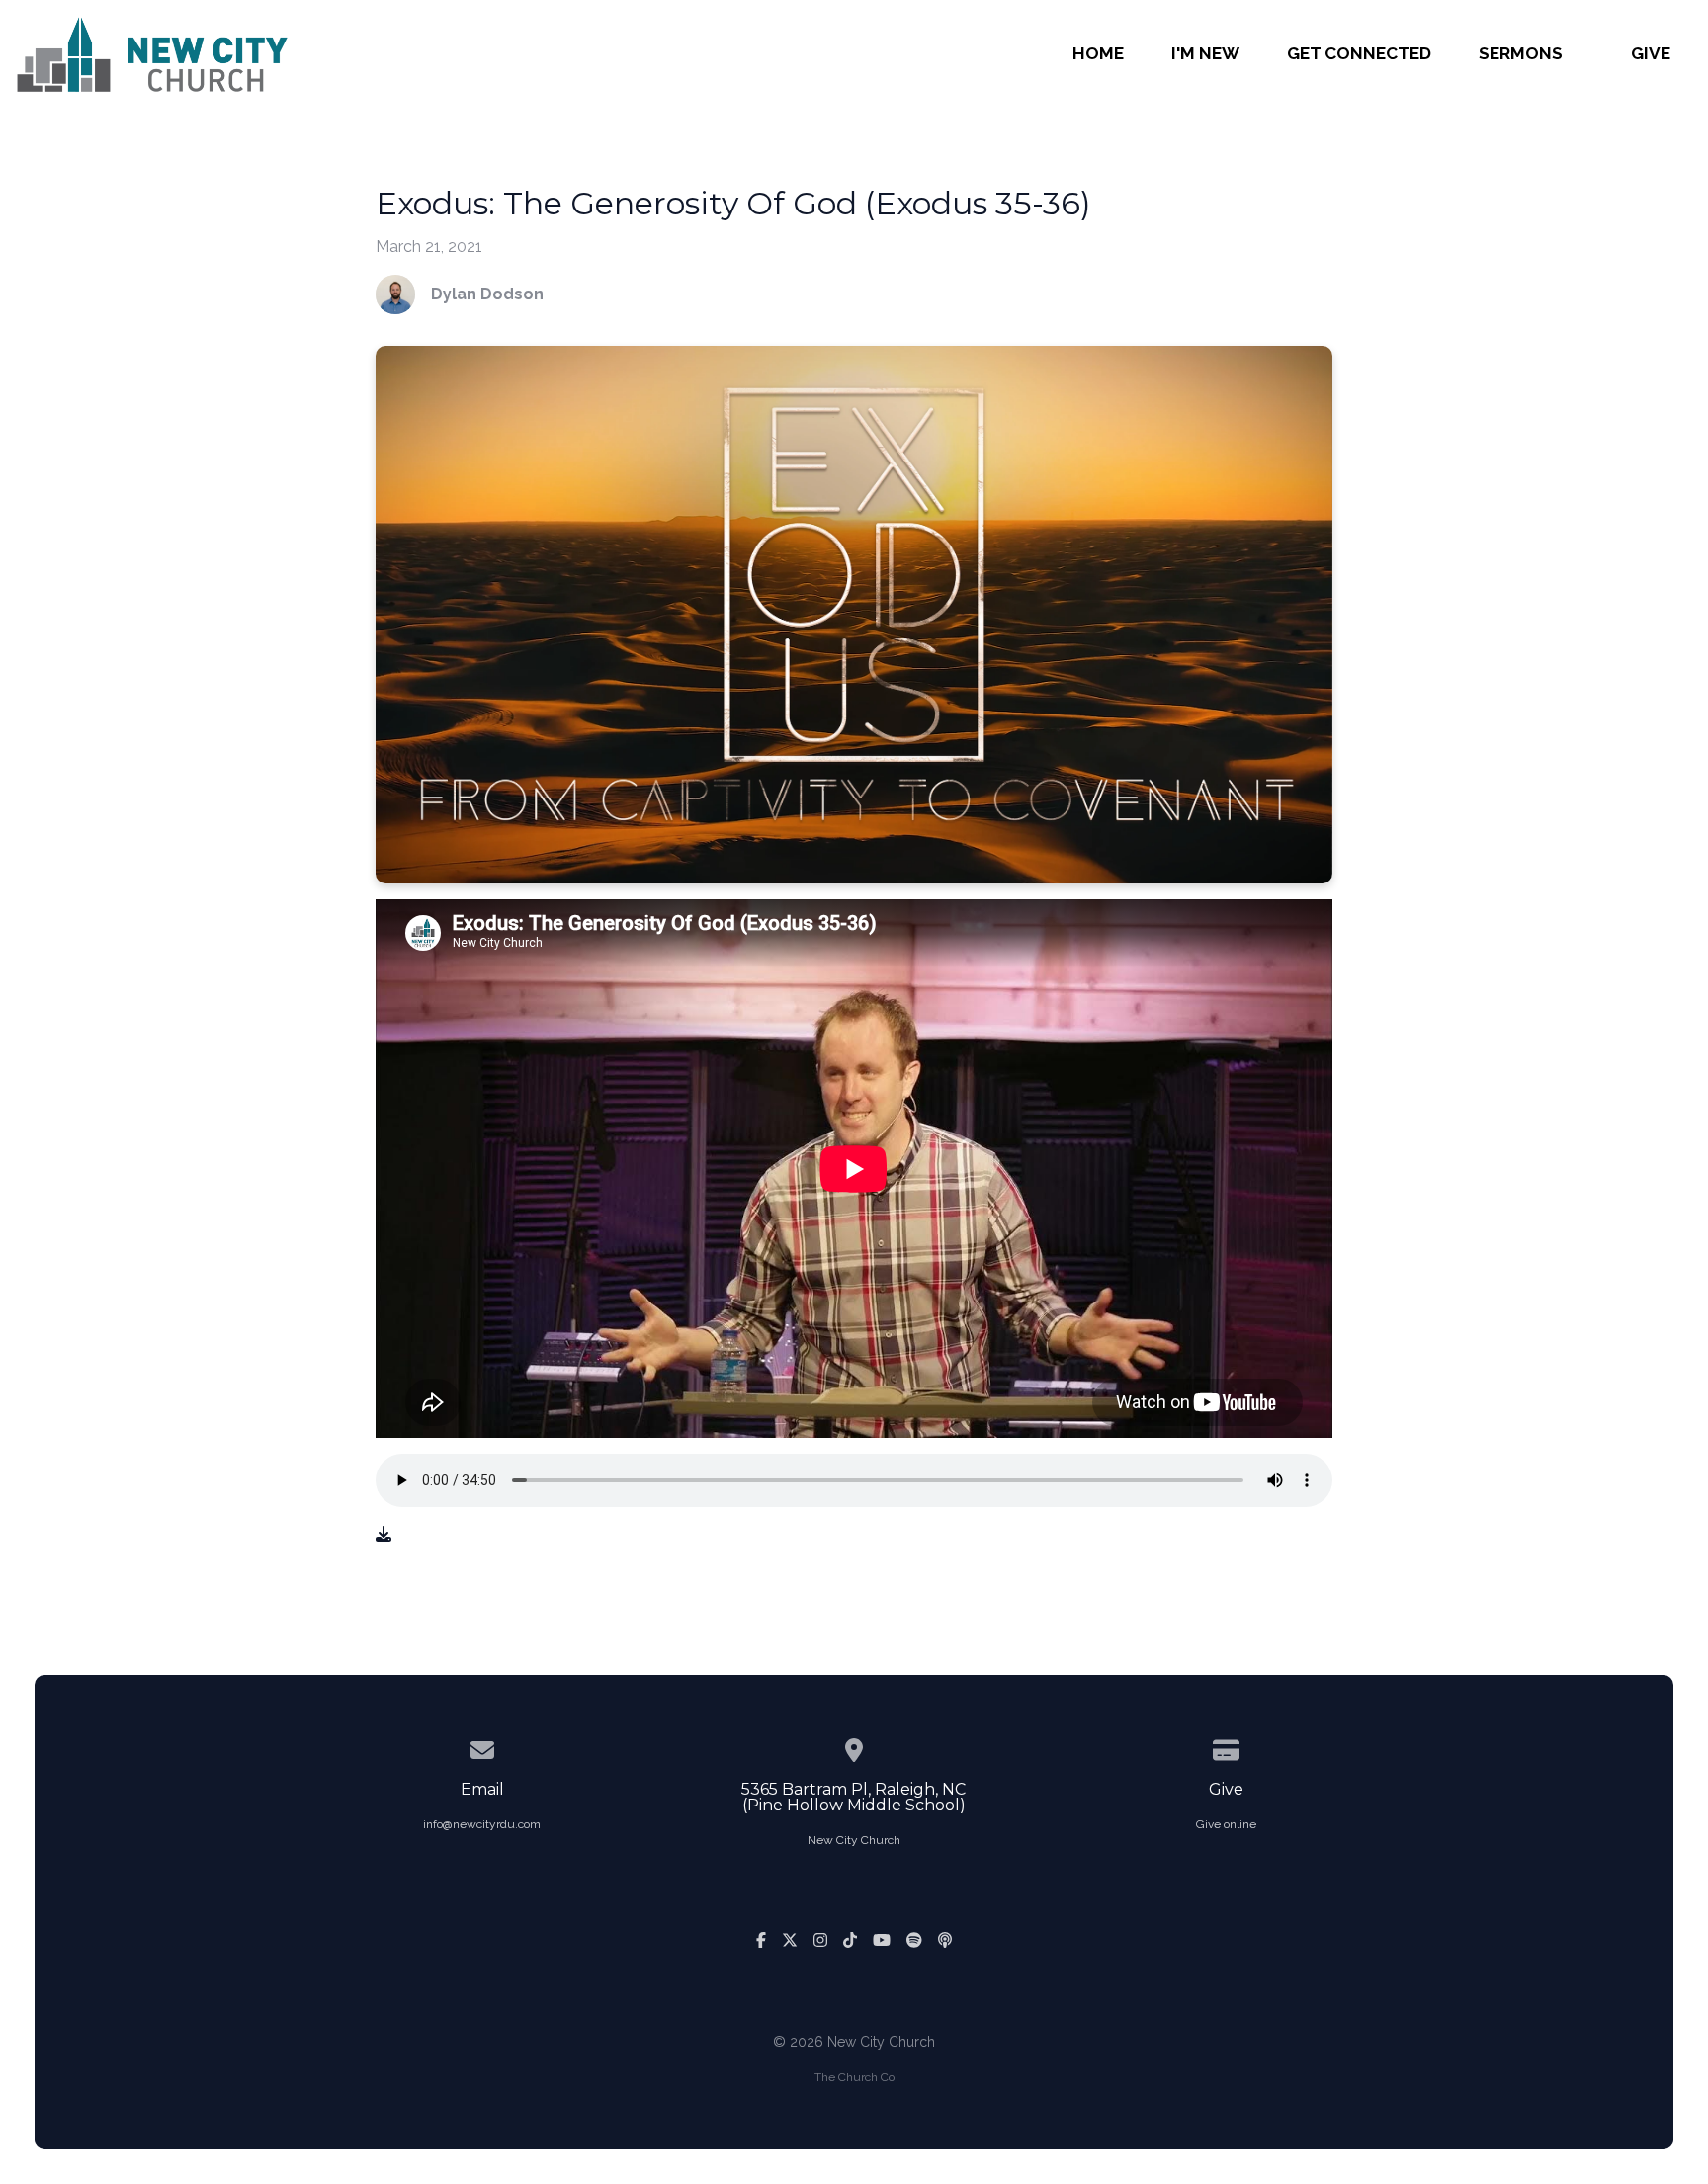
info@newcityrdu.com (482, 1824)
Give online (1226, 1824)
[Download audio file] (384, 1535)
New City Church (854, 1840)
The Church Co (854, 2077)
